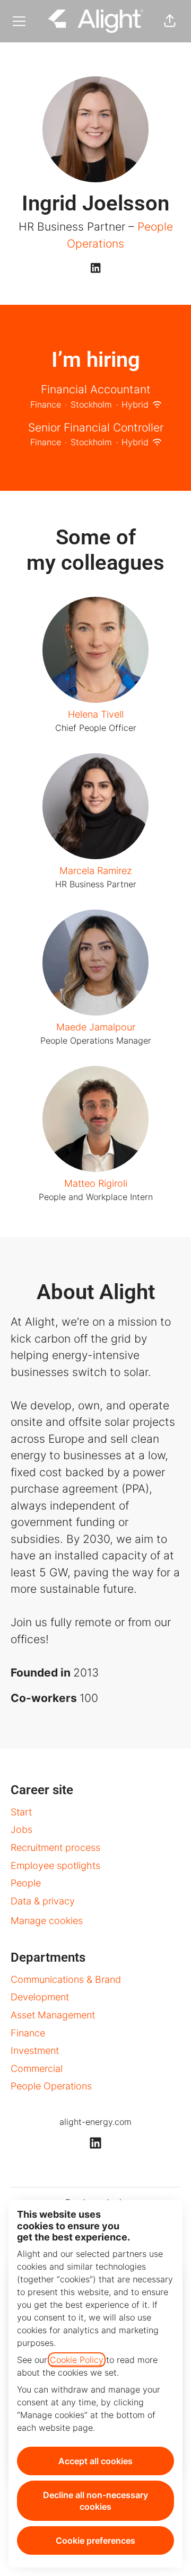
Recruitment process (55, 1847)
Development (40, 1997)
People (26, 1883)
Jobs (21, 1829)
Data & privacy (43, 1901)
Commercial (37, 2068)
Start (21, 1812)
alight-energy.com (95, 2122)
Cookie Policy (77, 2360)
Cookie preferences (95, 2540)
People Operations (51, 2086)
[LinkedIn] (95, 269)
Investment (35, 2050)
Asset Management (53, 2015)
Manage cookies (47, 1921)
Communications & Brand (66, 1979)
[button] (170, 21)
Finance (28, 2033)
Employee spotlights (55, 1865)
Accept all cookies (95, 2461)
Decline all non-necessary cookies (95, 2501)
